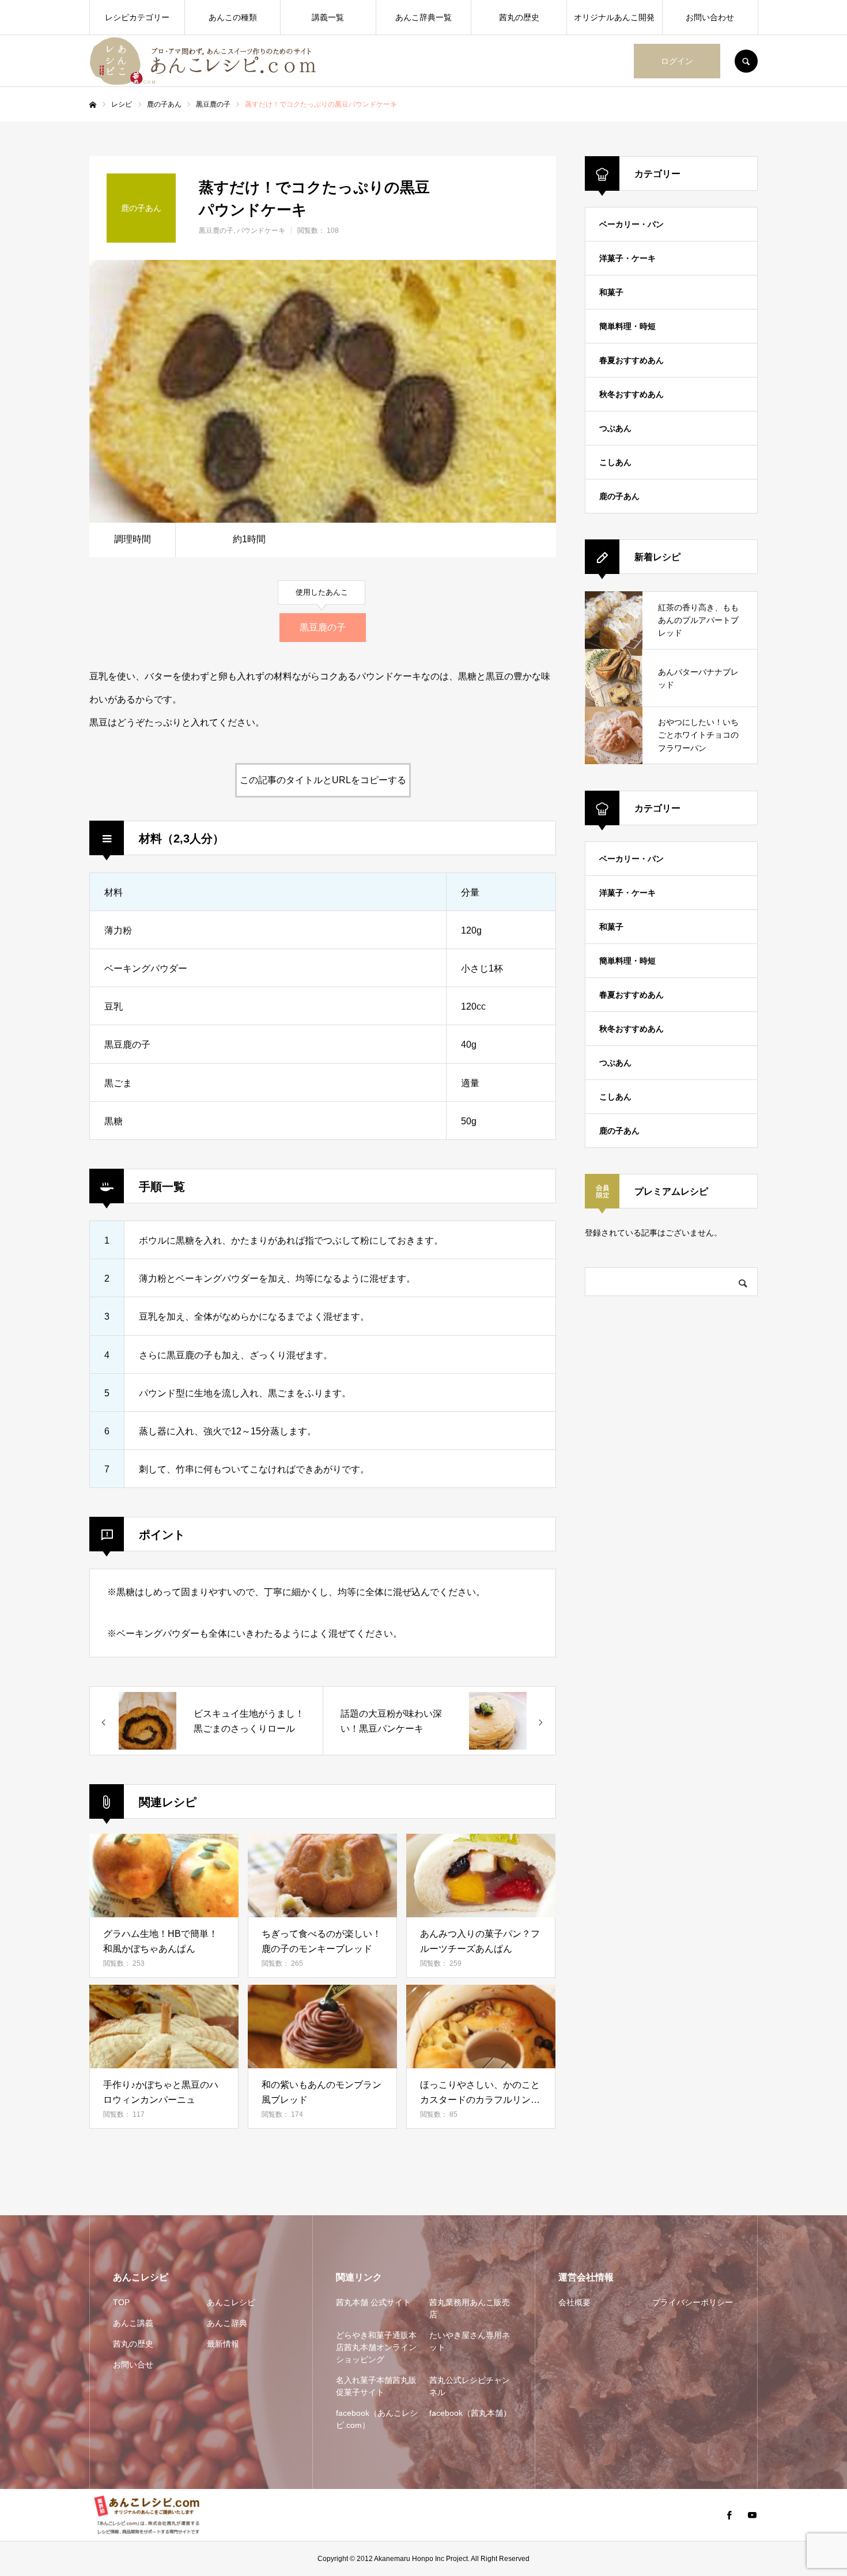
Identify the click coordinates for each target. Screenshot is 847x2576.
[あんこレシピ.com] (207, 61)
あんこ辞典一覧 (423, 17)
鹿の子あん (619, 496)
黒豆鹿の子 (216, 231)
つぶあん (615, 428)
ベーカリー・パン (632, 224)
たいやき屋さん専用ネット (470, 2341)
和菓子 (611, 292)
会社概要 (574, 2302)
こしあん (615, 462)
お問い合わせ (710, 17)
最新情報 (223, 2344)
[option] (323, 391)
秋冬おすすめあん (632, 394)
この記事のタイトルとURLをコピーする (323, 780)
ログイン (677, 61)
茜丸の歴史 (519, 17)
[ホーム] (93, 105)
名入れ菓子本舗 (376, 2386)
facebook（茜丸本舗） (470, 2413)
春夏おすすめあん (632, 360)
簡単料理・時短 (627, 326)
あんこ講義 (133, 2323)
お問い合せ (133, 2365)
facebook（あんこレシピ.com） (377, 2419)
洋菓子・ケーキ (627, 258)
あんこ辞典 (227, 2323)
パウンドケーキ (261, 231)
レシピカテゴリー (137, 17)
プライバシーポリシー (693, 2302)
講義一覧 (328, 17)
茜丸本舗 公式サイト (373, 2302)
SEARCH (746, 61)
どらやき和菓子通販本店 (376, 2347)
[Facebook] (729, 2515)
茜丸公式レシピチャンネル (470, 2386)
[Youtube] (752, 2515)
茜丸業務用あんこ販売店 (470, 2308)
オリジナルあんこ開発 (614, 17)
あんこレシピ (231, 2302)
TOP (121, 2302)
